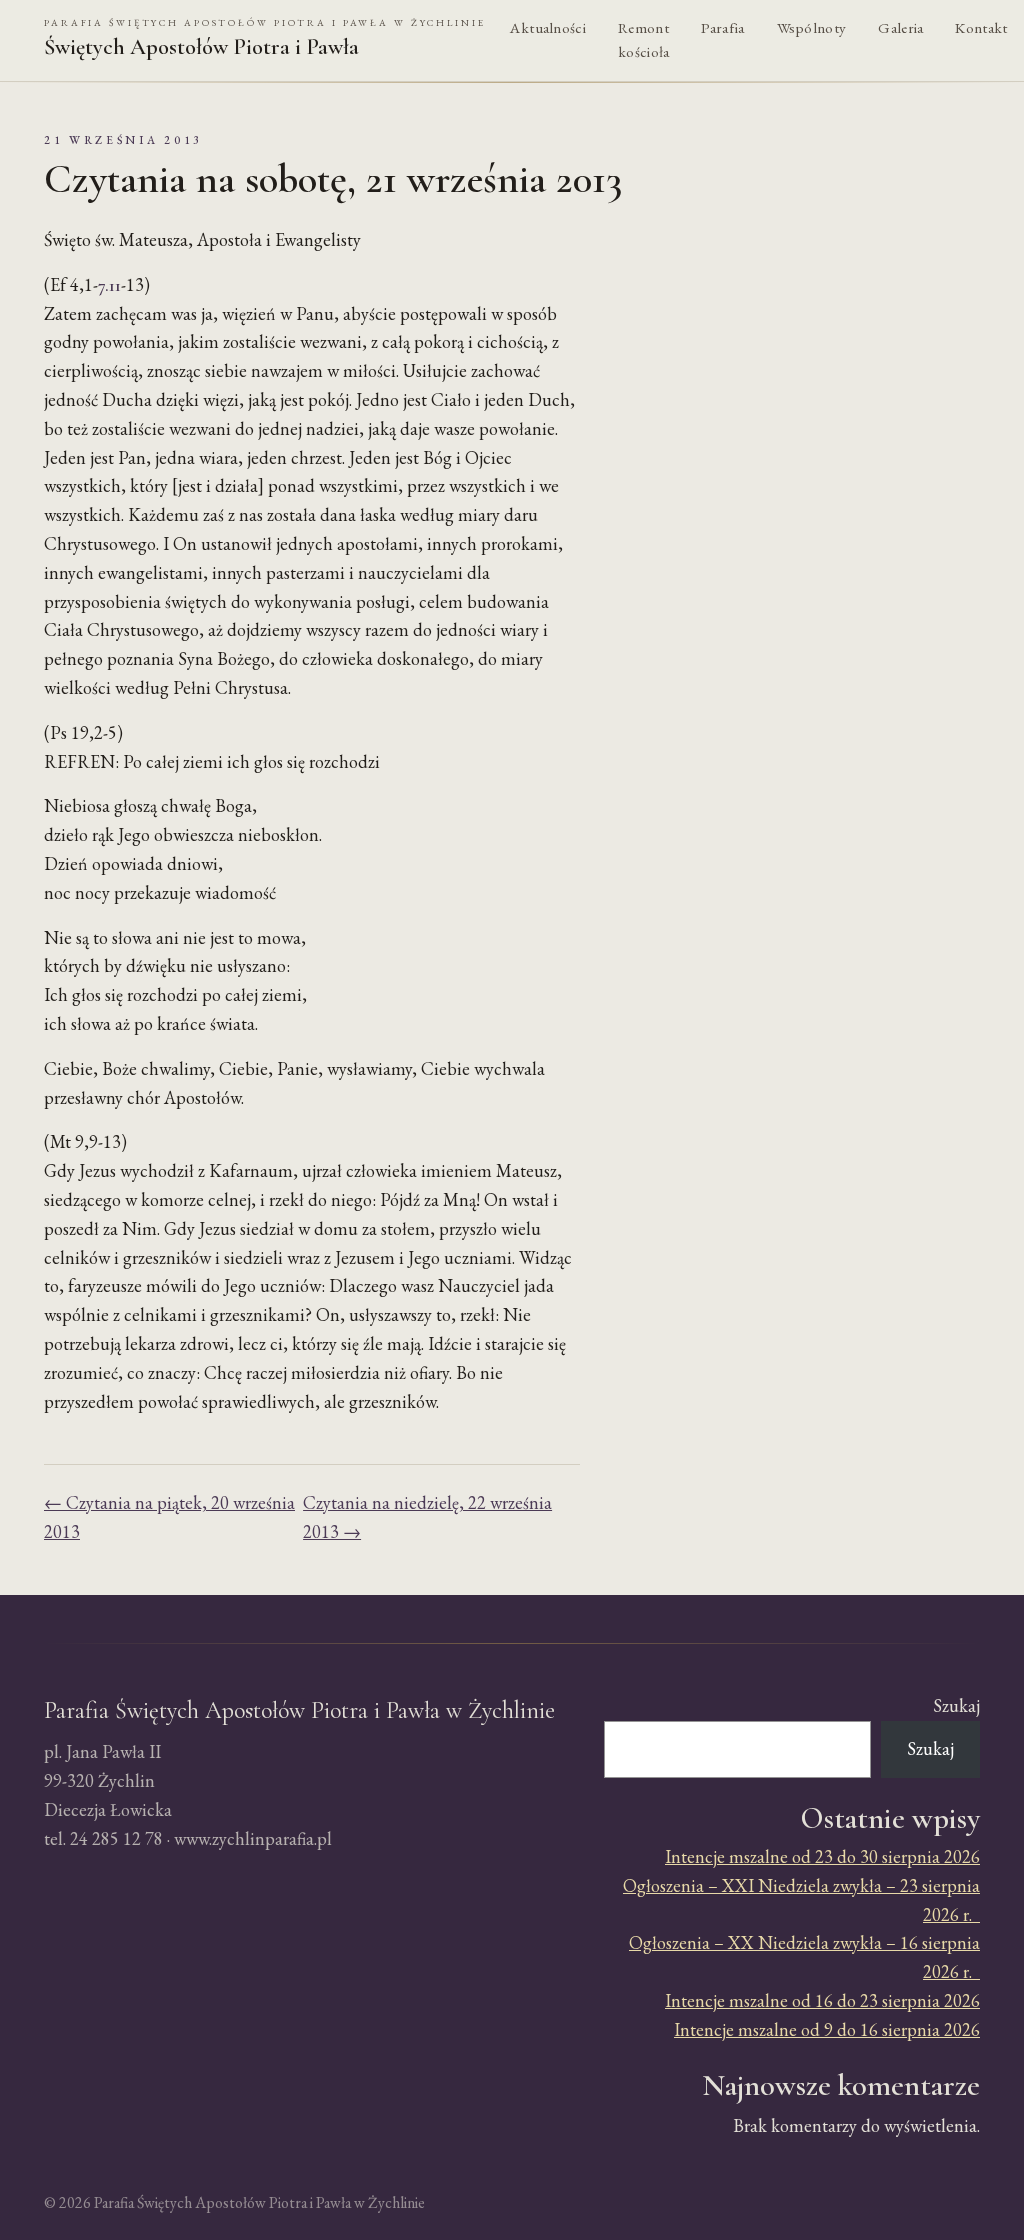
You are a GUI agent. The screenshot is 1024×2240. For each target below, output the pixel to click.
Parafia (722, 28)
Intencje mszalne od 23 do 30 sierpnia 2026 (822, 1856)
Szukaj (956, 1705)
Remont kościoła (643, 40)
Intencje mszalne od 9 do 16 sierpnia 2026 (827, 2029)
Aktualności (548, 28)
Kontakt (981, 28)
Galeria (900, 28)
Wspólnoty (812, 28)
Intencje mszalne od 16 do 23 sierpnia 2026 (822, 2000)
